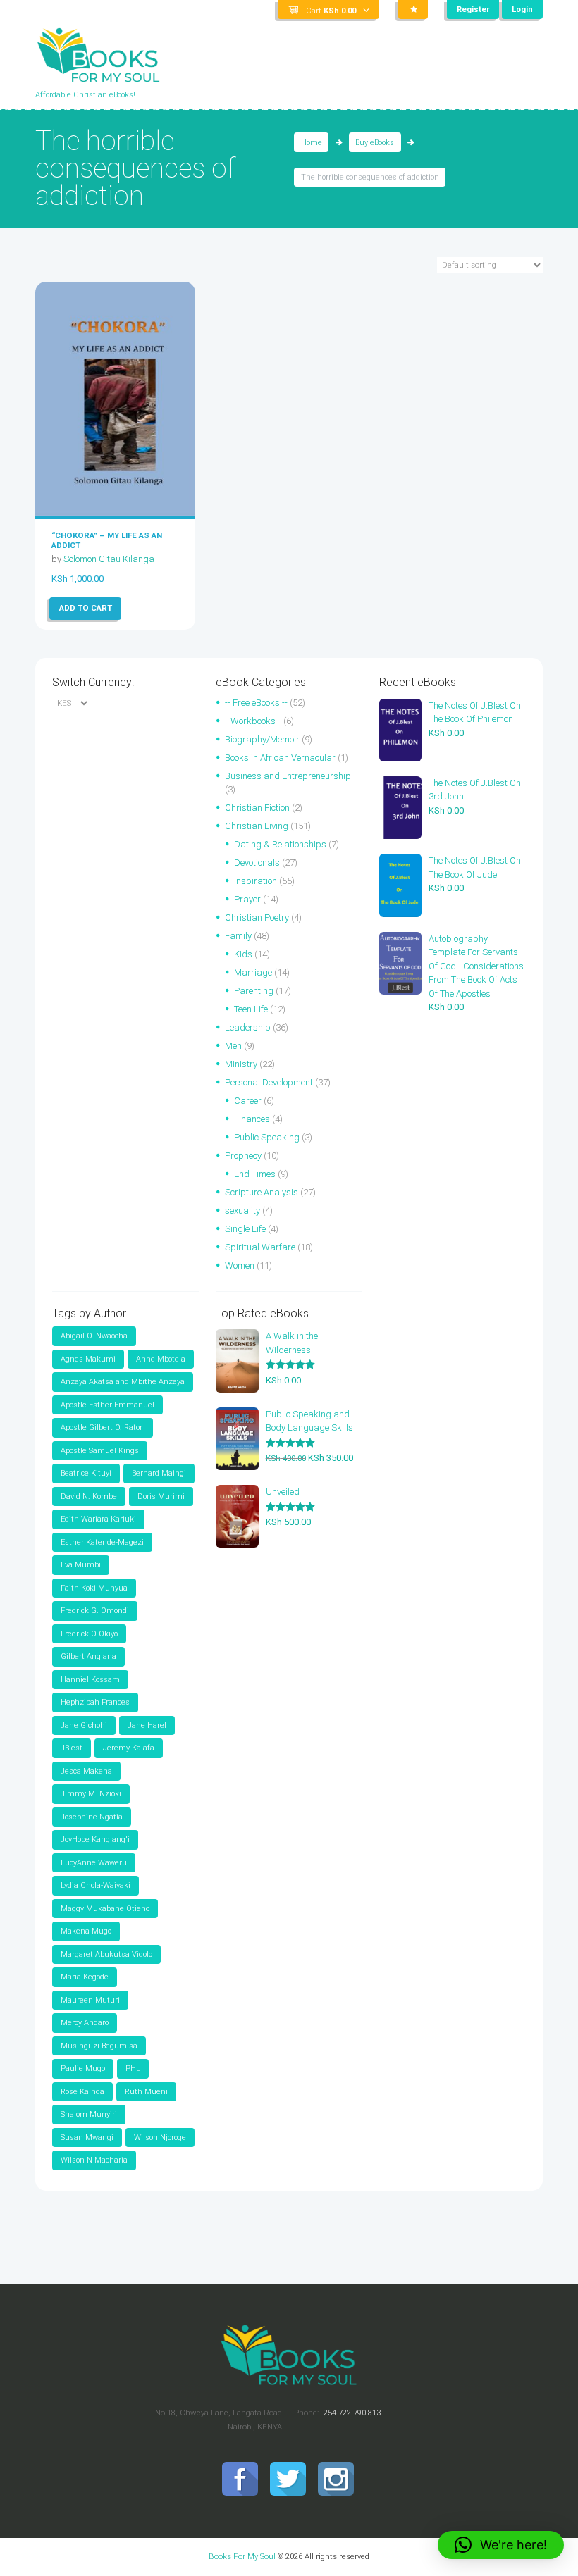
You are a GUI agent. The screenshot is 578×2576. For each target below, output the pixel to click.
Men (233, 1046)
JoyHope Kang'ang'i (95, 1840)
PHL (133, 2068)
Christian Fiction (257, 808)
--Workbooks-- (253, 721)
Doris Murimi (161, 1497)
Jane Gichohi (84, 1725)
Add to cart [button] (86, 608)
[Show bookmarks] (413, 10)
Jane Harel (147, 1725)
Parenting (254, 991)
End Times (255, 1174)
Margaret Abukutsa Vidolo (106, 1954)
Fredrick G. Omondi (95, 1611)
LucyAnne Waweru (94, 1863)
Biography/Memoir (262, 739)
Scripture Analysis (262, 1192)
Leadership (248, 1027)
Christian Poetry (257, 917)
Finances (252, 1119)
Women (240, 1265)
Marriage (253, 972)
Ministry (241, 1064)
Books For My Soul (242, 2556)
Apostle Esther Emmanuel (107, 1405)
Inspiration (256, 881)
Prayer (247, 899)
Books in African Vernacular (280, 758)
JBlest (72, 1748)
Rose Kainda (82, 2092)
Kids (243, 954)
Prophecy (243, 1156)
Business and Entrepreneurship (288, 776)
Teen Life (251, 1009)
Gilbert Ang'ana (88, 1656)
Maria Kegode (85, 1977)
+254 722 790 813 (350, 2413)
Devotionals (257, 863)
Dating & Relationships (280, 844)
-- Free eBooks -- (256, 703)
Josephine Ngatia (92, 1817)
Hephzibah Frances (95, 1702)
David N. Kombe (89, 1497)
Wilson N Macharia (94, 2160)
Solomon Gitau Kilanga (109, 559)
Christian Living (257, 826)
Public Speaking (267, 1137)
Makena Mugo (86, 1931)
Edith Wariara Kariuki (98, 1519)
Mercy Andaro (85, 2023)
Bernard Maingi (159, 1473)
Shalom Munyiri (89, 2114)
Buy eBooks (375, 143)
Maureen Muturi (90, 2000)
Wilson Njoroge (160, 2138)
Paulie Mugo (83, 2068)
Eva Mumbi (81, 1565)
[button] (501, 2545)
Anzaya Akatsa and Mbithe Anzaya (123, 1382)
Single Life (245, 1229)
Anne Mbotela (161, 1359)
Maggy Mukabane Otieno (105, 1909)
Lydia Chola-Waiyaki (96, 1885)
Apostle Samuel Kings (100, 1451)
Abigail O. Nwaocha (94, 1336)
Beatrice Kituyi (86, 1473)
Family (238, 936)
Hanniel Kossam (90, 1680)
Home (312, 143)
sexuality (242, 1211)
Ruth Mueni (146, 2092)
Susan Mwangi (87, 2138)
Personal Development (269, 1082)
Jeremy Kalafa (129, 1748)
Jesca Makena (86, 1771)
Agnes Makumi (88, 1359)
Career (248, 1101)
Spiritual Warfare (260, 1247)
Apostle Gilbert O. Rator (103, 1427)
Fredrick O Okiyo (89, 1634)
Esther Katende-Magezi (102, 1542)
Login (522, 10)
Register (473, 10)
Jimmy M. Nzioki (91, 1794)
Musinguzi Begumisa (99, 2046)
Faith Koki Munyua (94, 1588)
